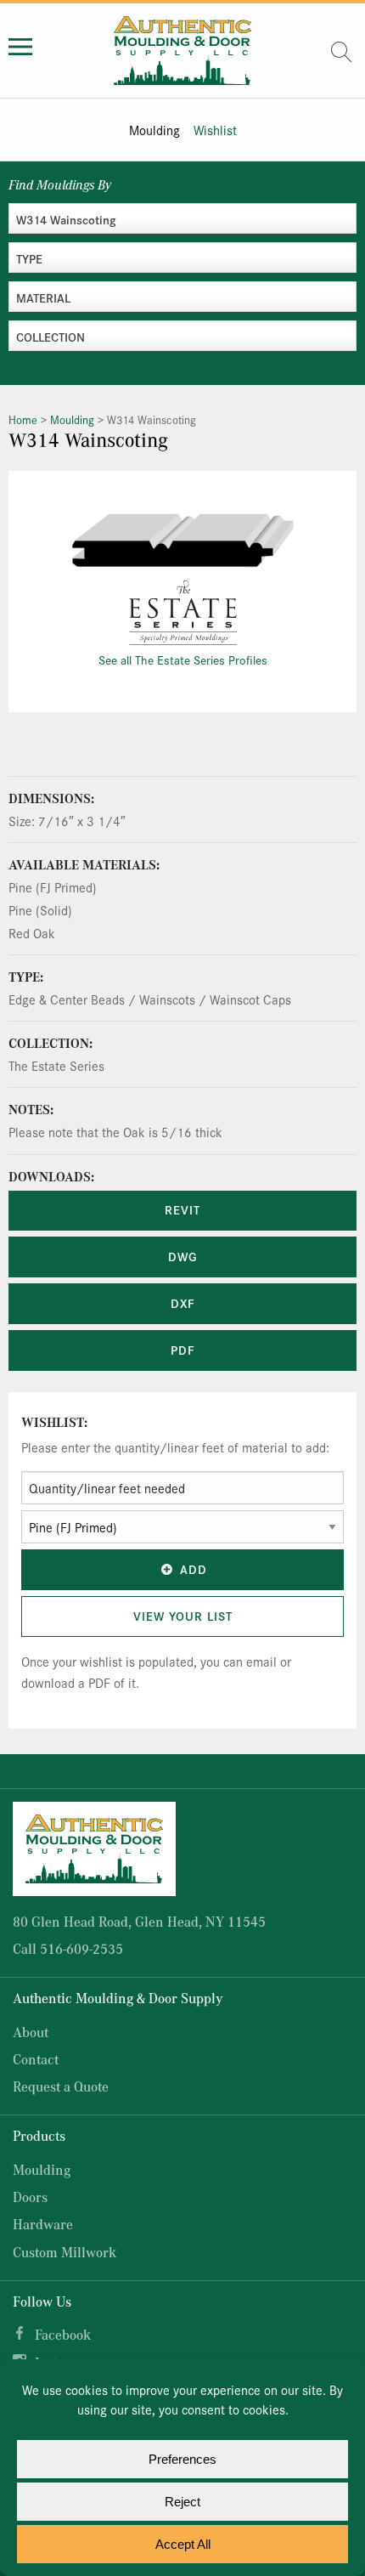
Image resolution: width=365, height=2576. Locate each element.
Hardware (43, 2224)
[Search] (341, 52)
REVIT (182, 1209)
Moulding (154, 130)
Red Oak (32, 933)
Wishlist (215, 130)
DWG (182, 1256)
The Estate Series (56, 1065)
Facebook (63, 2334)
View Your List (183, 1616)
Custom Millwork (65, 2252)
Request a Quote (61, 2086)
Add (194, 1569)
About (31, 2032)
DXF (183, 1303)
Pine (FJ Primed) (53, 887)
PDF (183, 1350)
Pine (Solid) (40, 910)
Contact (36, 2059)
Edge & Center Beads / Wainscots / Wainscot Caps (150, 999)
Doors (30, 2197)
